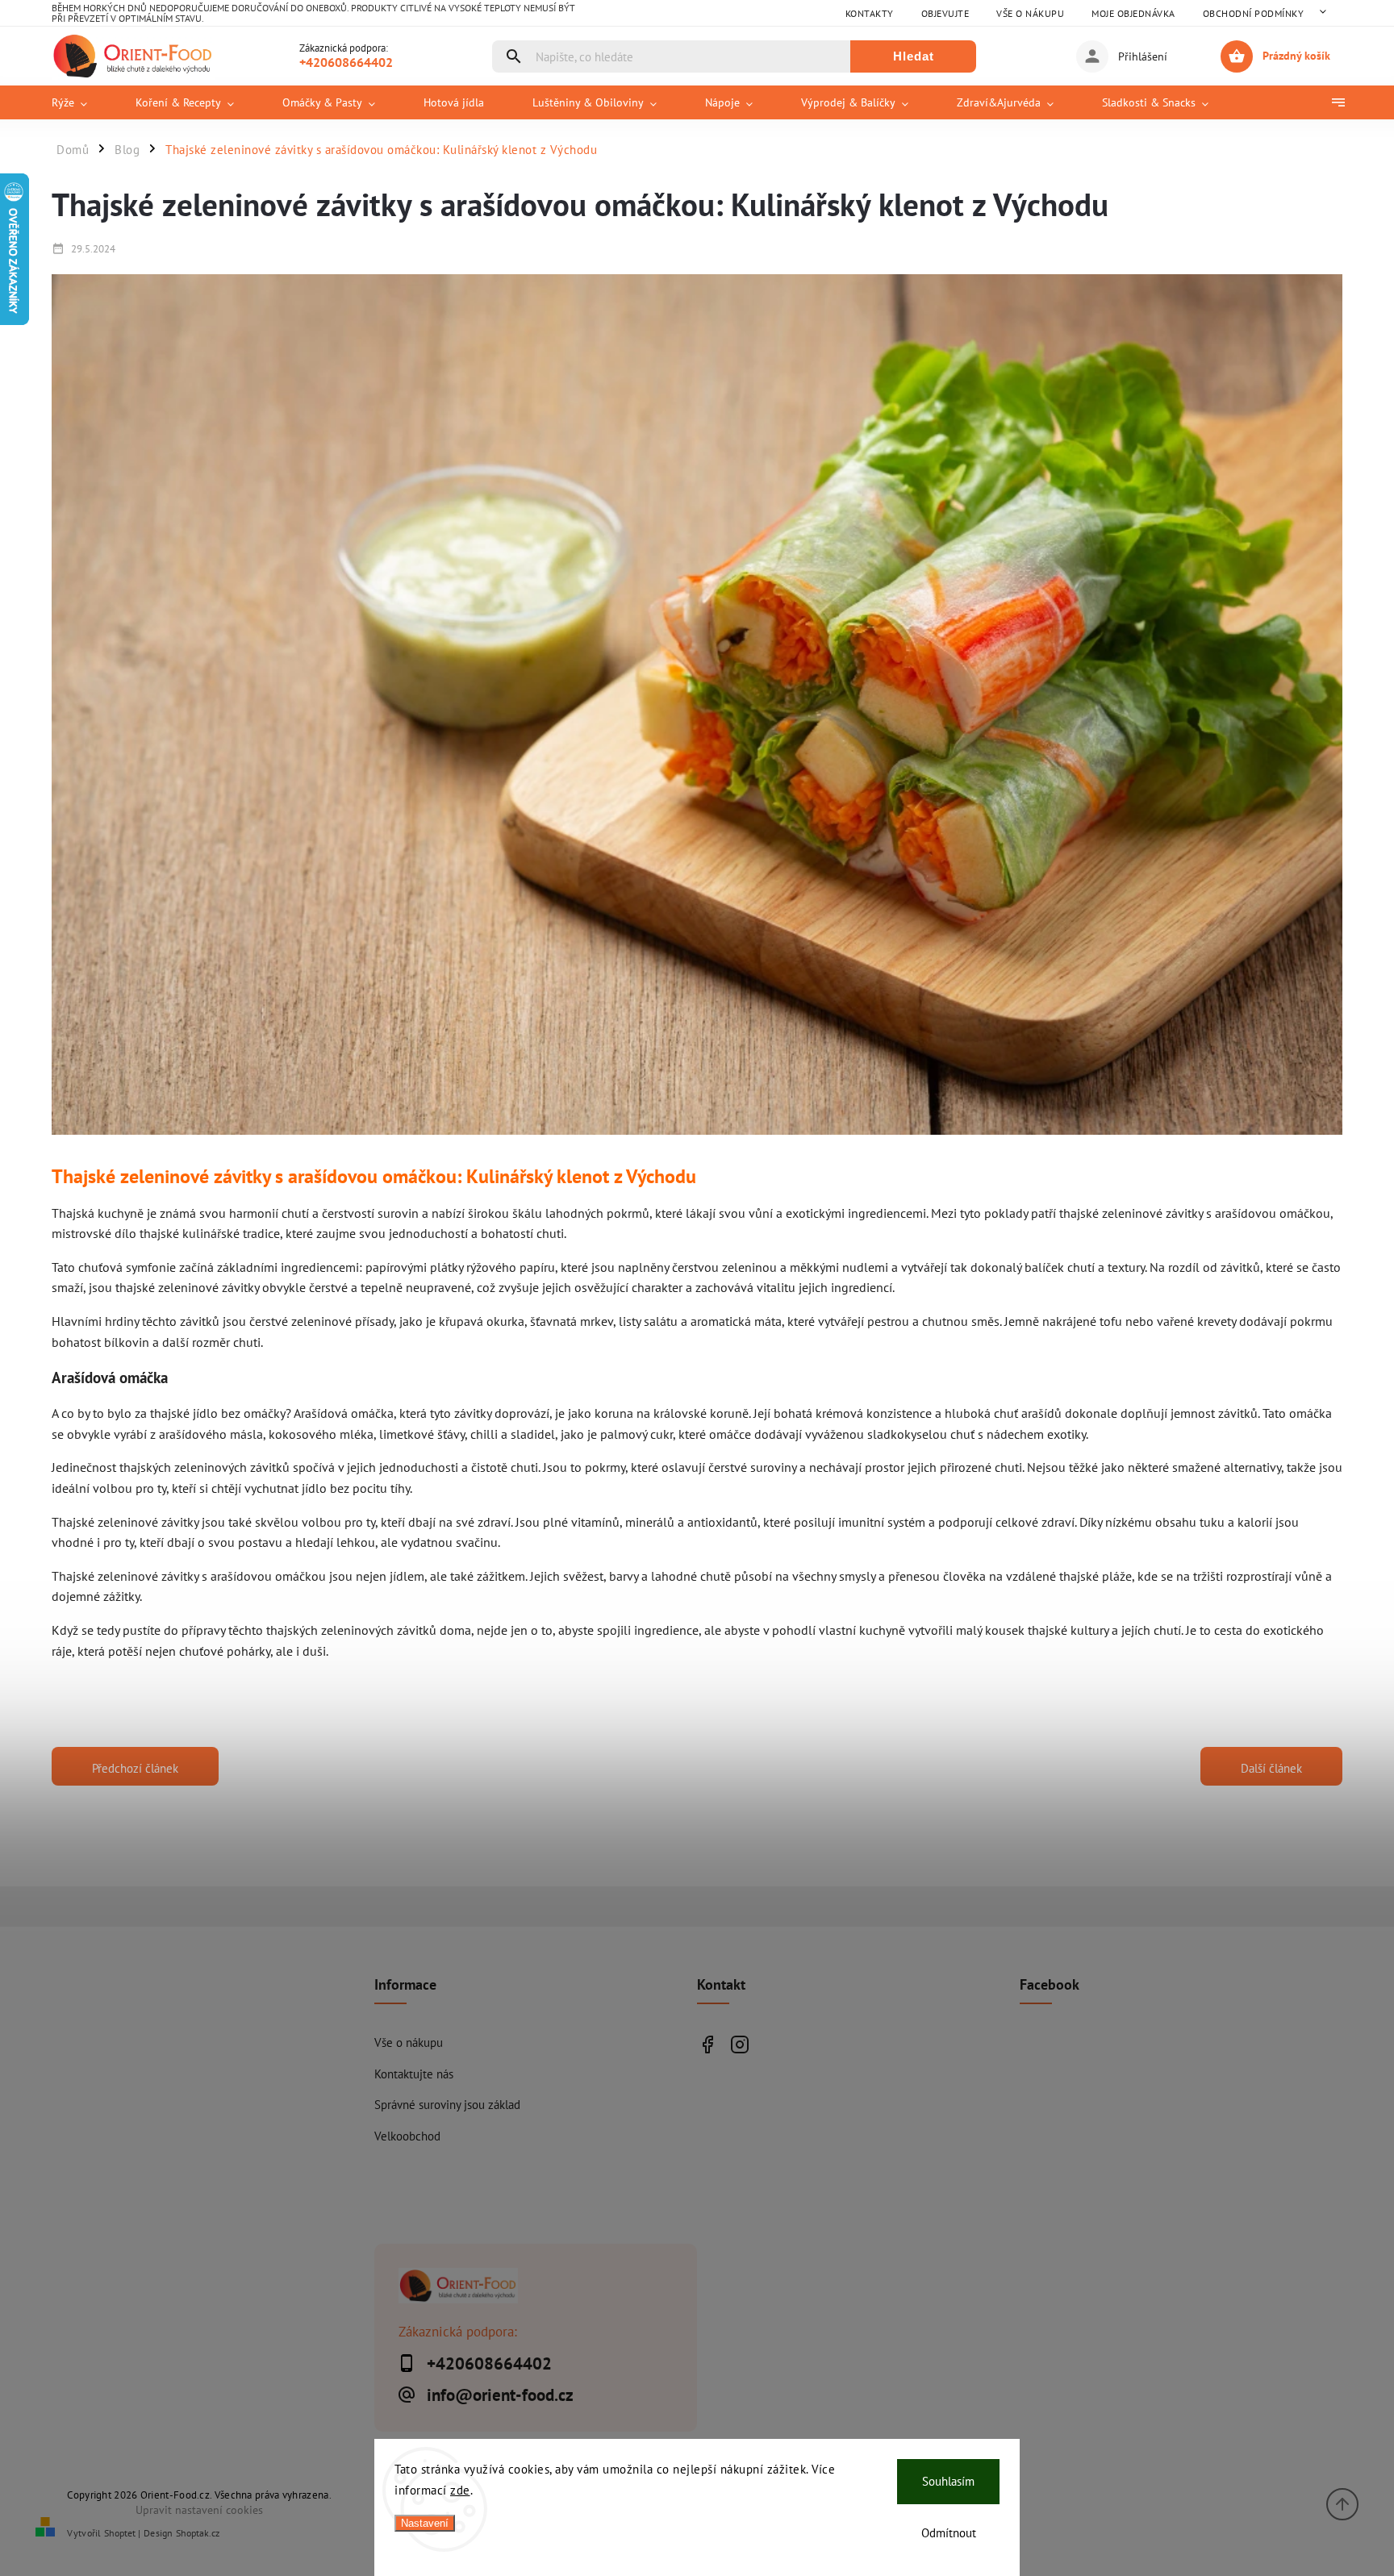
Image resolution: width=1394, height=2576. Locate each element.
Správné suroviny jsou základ (447, 2104)
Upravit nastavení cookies (199, 2509)
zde (460, 2490)
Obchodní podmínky (1254, 13)
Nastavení (425, 2523)
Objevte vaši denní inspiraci (707, 2044)
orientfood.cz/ (739, 2044)
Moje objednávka (1133, 13)
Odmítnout (949, 2533)
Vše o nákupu (1030, 13)
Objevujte (945, 13)
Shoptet (120, 2533)
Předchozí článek (135, 1768)
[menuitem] (81, 102)
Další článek (1271, 1768)
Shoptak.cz (198, 2533)
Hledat (914, 56)
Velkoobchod (407, 2136)
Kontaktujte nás (414, 2074)
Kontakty (870, 13)
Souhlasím (948, 2481)
